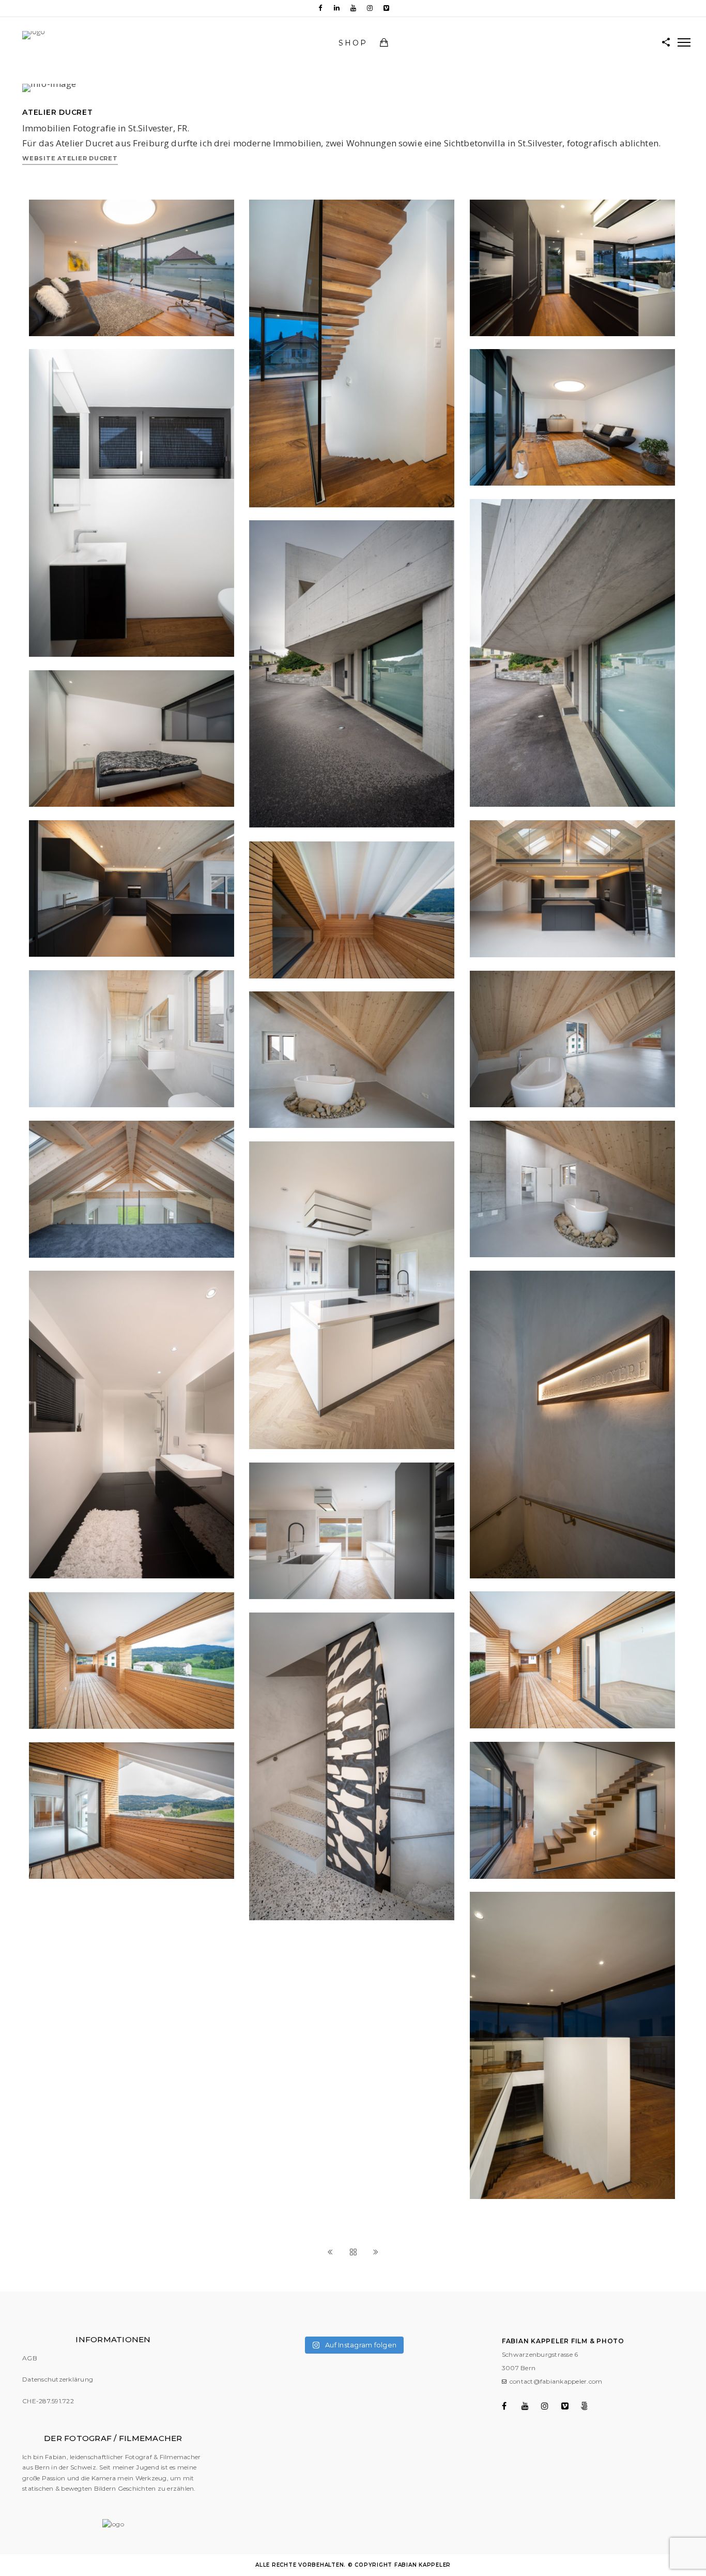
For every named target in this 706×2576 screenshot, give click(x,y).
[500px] (590, 2406)
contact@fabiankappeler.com (556, 2381)
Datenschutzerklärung (58, 2379)
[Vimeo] (386, 8)
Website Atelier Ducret (70, 158)
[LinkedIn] (336, 8)
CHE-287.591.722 (48, 2401)
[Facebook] (320, 8)
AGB (30, 2358)
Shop (353, 43)
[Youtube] (353, 8)
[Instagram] (370, 8)
